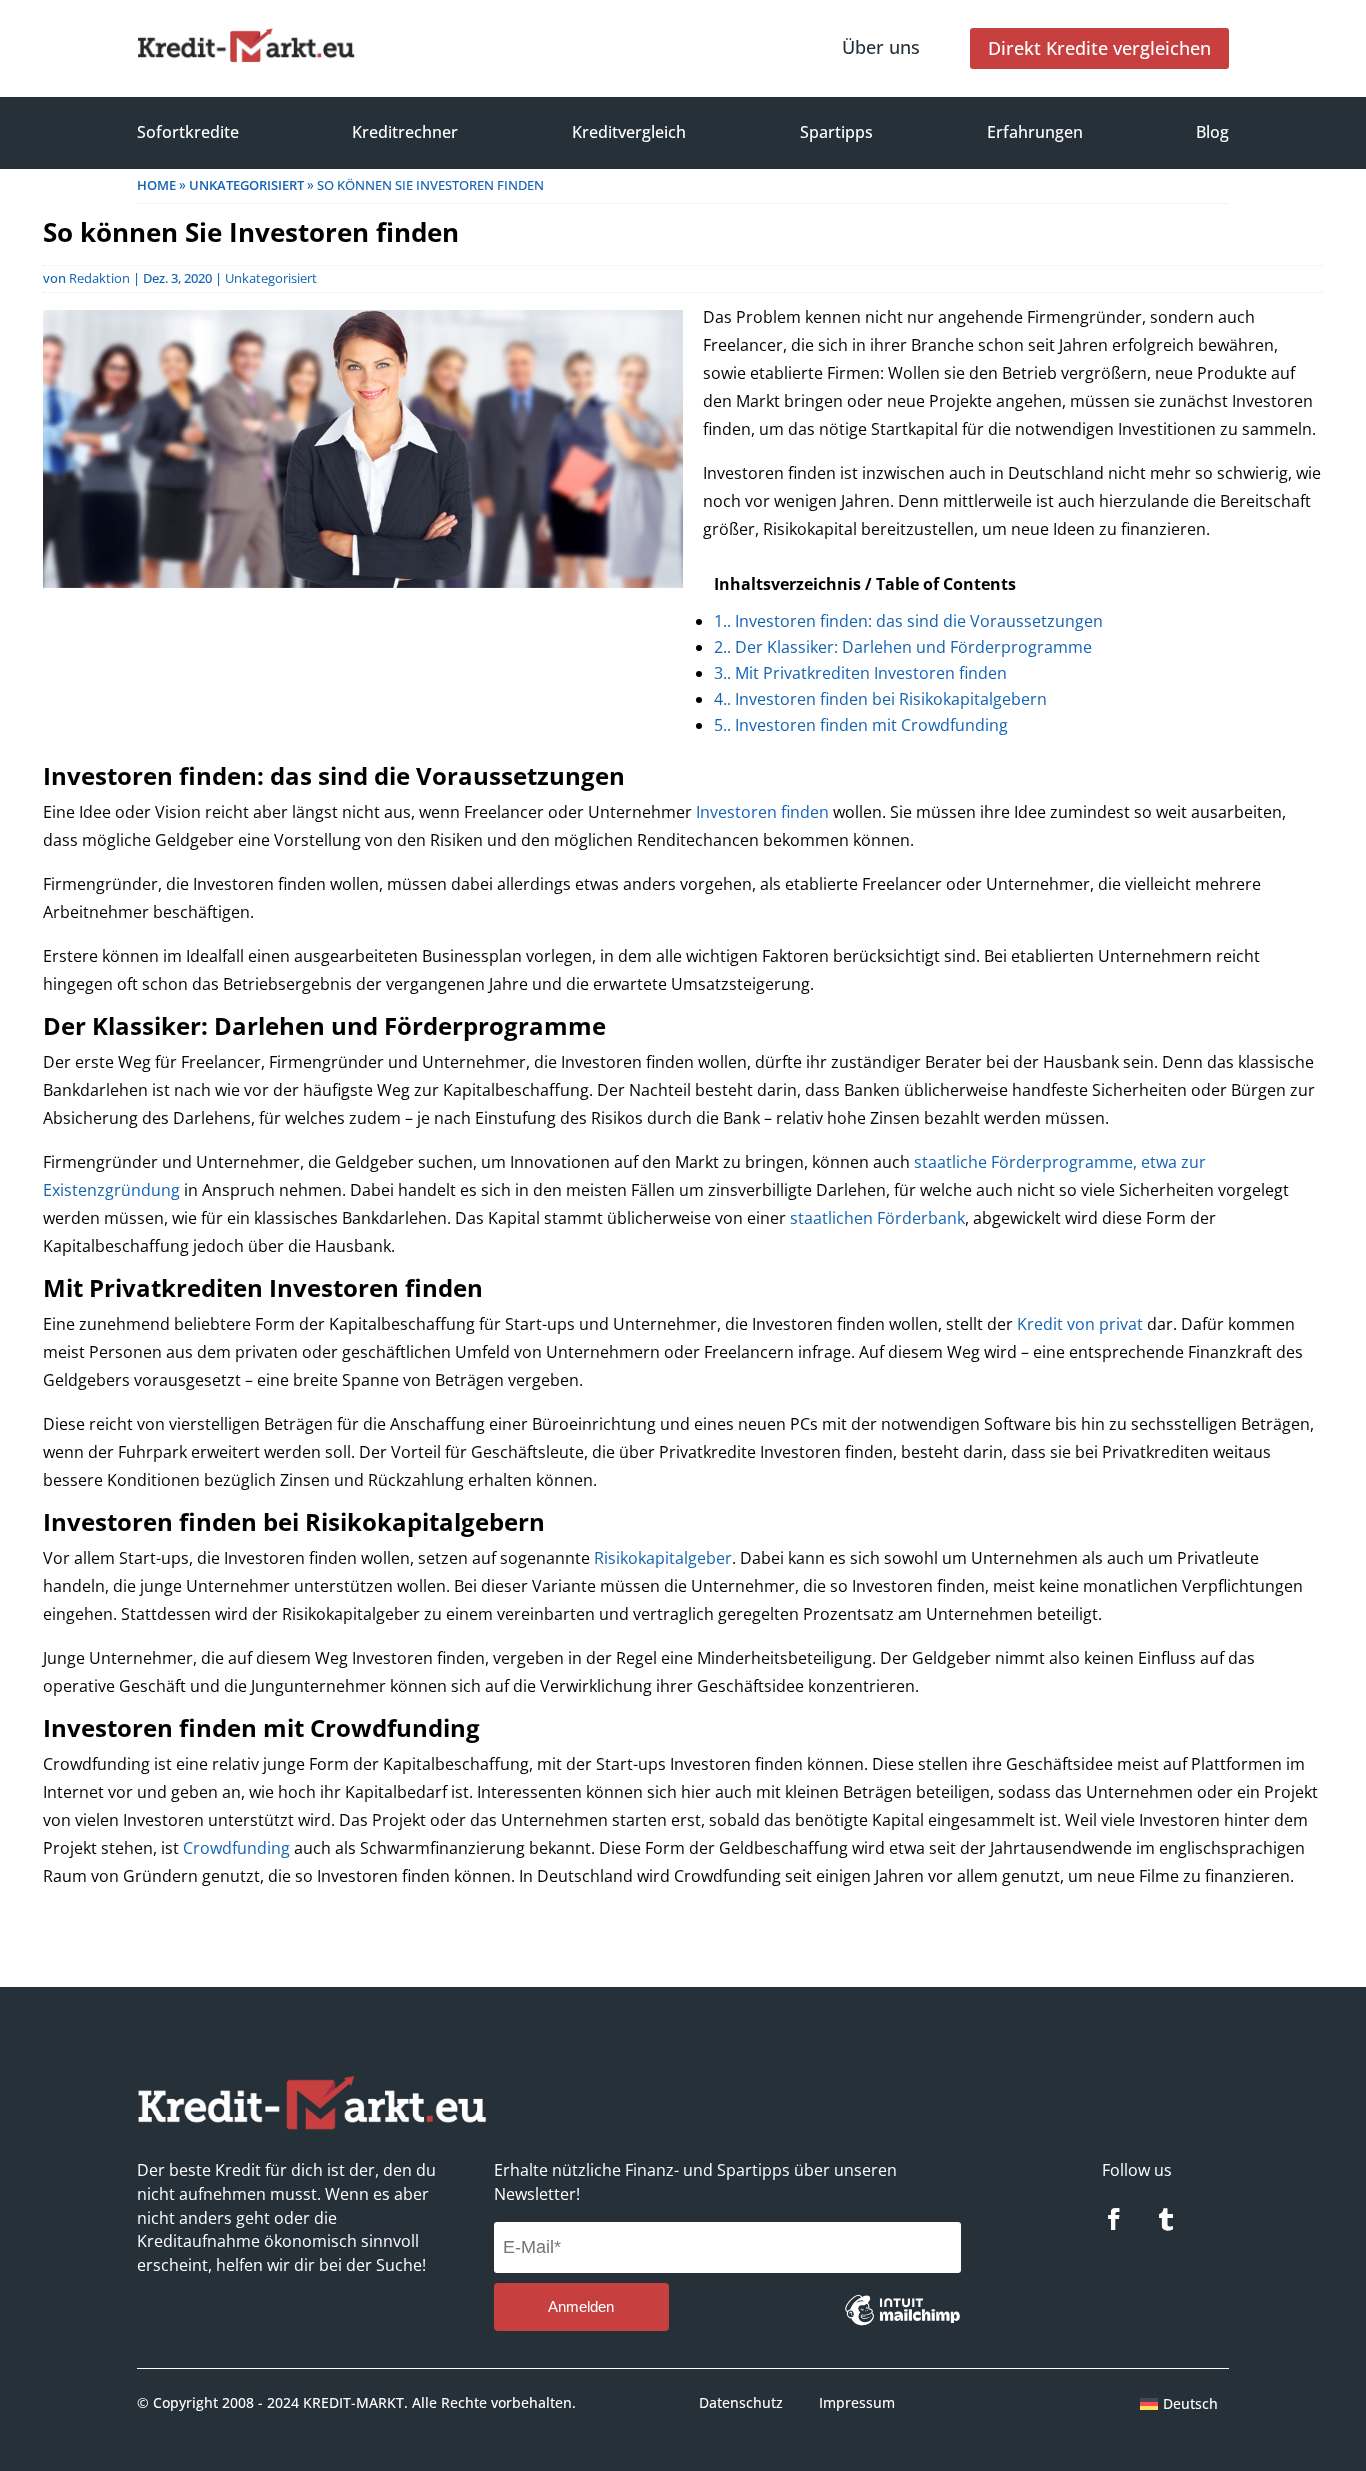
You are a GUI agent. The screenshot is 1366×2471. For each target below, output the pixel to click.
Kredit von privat (1080, 1324)
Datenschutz (741, 2402)
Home (156, 185)
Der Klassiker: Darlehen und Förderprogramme (903, 647)
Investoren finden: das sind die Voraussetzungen (908, 621)
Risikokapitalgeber (663, 1558)
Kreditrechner (405, 132)
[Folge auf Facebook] (1114, 2219)
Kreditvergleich (629, 132)
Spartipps (836, 132)
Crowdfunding (236, 1848)
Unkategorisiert (246, 185)
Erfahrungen (1035, 132)
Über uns (881, 47)
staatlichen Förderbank (877, 1218)
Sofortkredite (188, 132)
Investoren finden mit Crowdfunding (861, 725)
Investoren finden (762, 812)
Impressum (857, 2402)
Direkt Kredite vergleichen (1099, 48)
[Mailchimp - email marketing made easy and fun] (902, 2325)
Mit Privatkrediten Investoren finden (860, 673)
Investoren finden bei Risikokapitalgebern (880, 699)
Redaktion (99, 278)
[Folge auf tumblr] (1166, 2219)
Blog (1212, 132)
